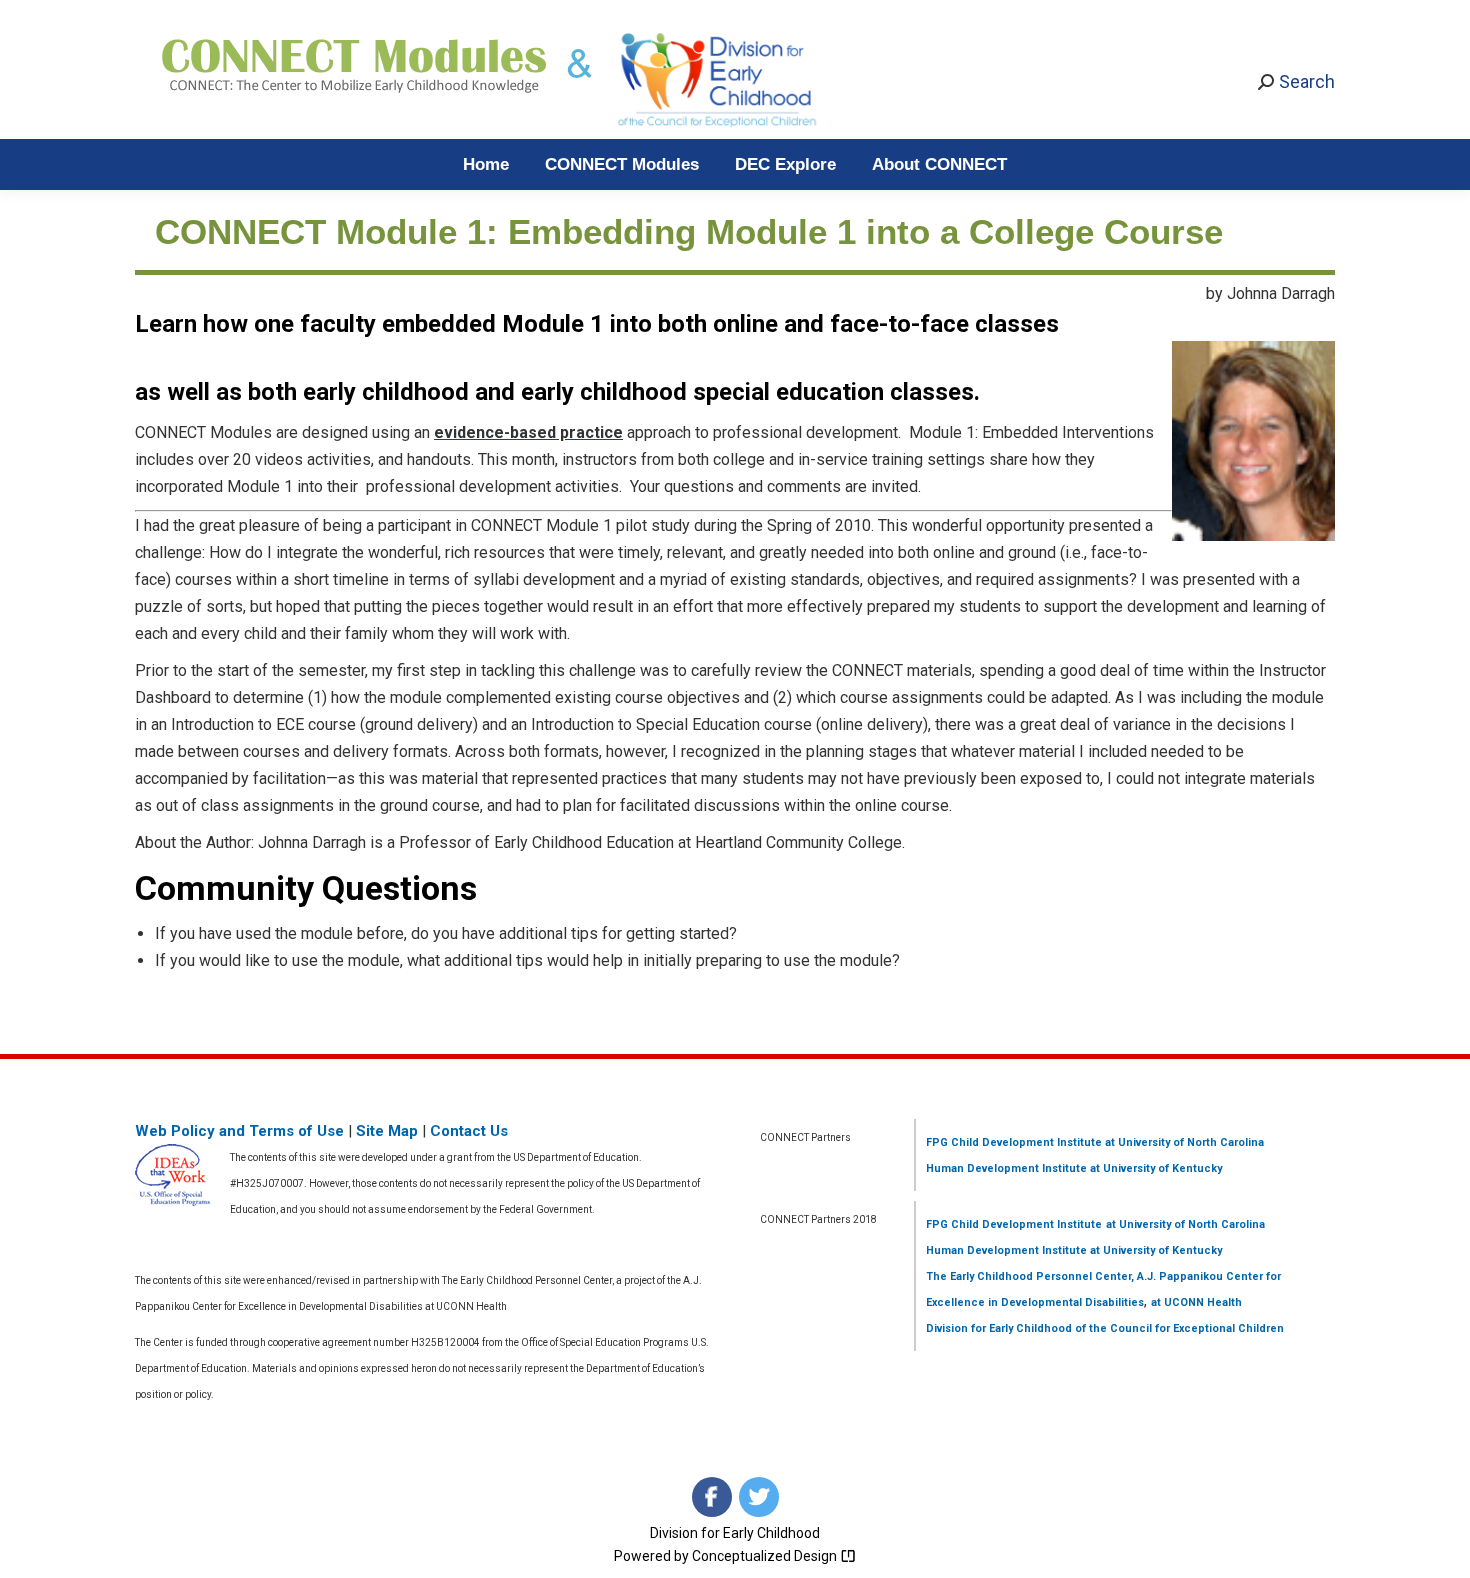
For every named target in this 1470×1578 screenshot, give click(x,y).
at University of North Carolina (1183, 1142)
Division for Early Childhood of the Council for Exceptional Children (1105, 1328)
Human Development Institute (1006, 1168)
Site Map (387, 1131)
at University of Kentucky (1154, 1168)
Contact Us (469, 1131)
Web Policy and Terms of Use (239, 1131)
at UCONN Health (1196, 1302)
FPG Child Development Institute (1014, 1142)
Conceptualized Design (766, 1556)
